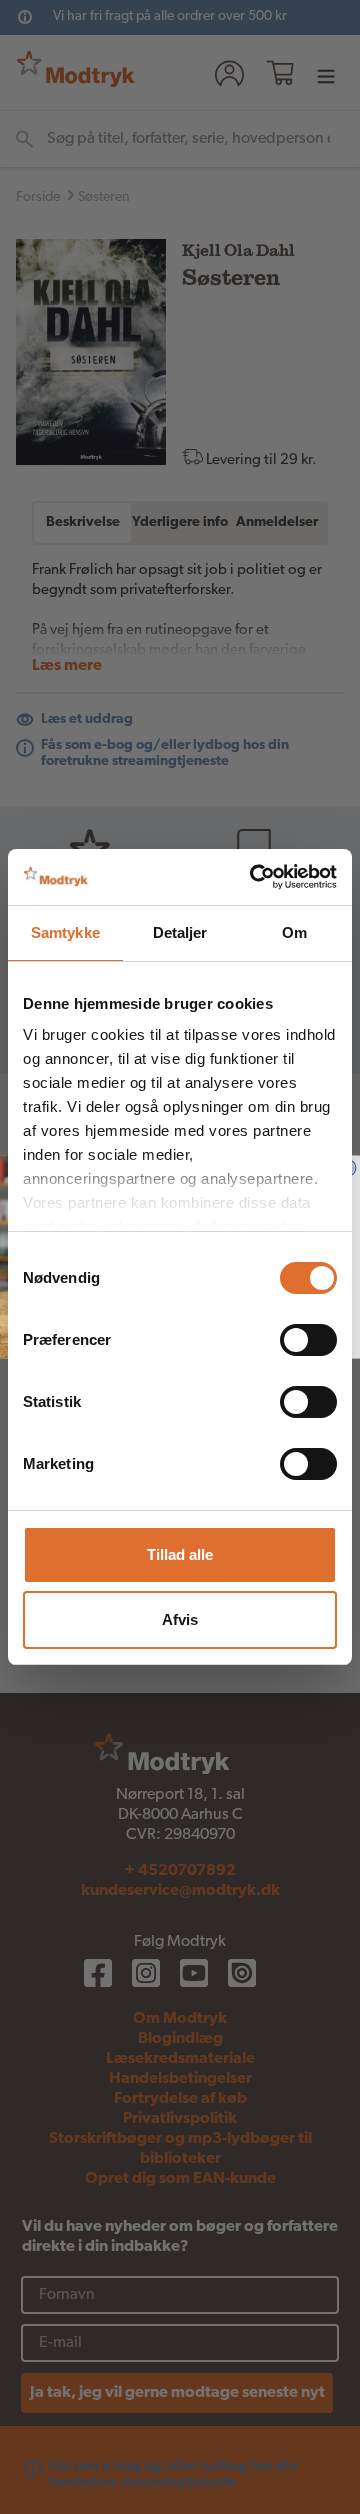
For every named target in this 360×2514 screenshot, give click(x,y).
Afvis (180, 1619)
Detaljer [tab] (180, 932)
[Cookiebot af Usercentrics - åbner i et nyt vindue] (254, 877)
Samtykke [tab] (65, 932)
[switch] (308, 1340)
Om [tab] (294, 932)
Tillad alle (180, 1554)
